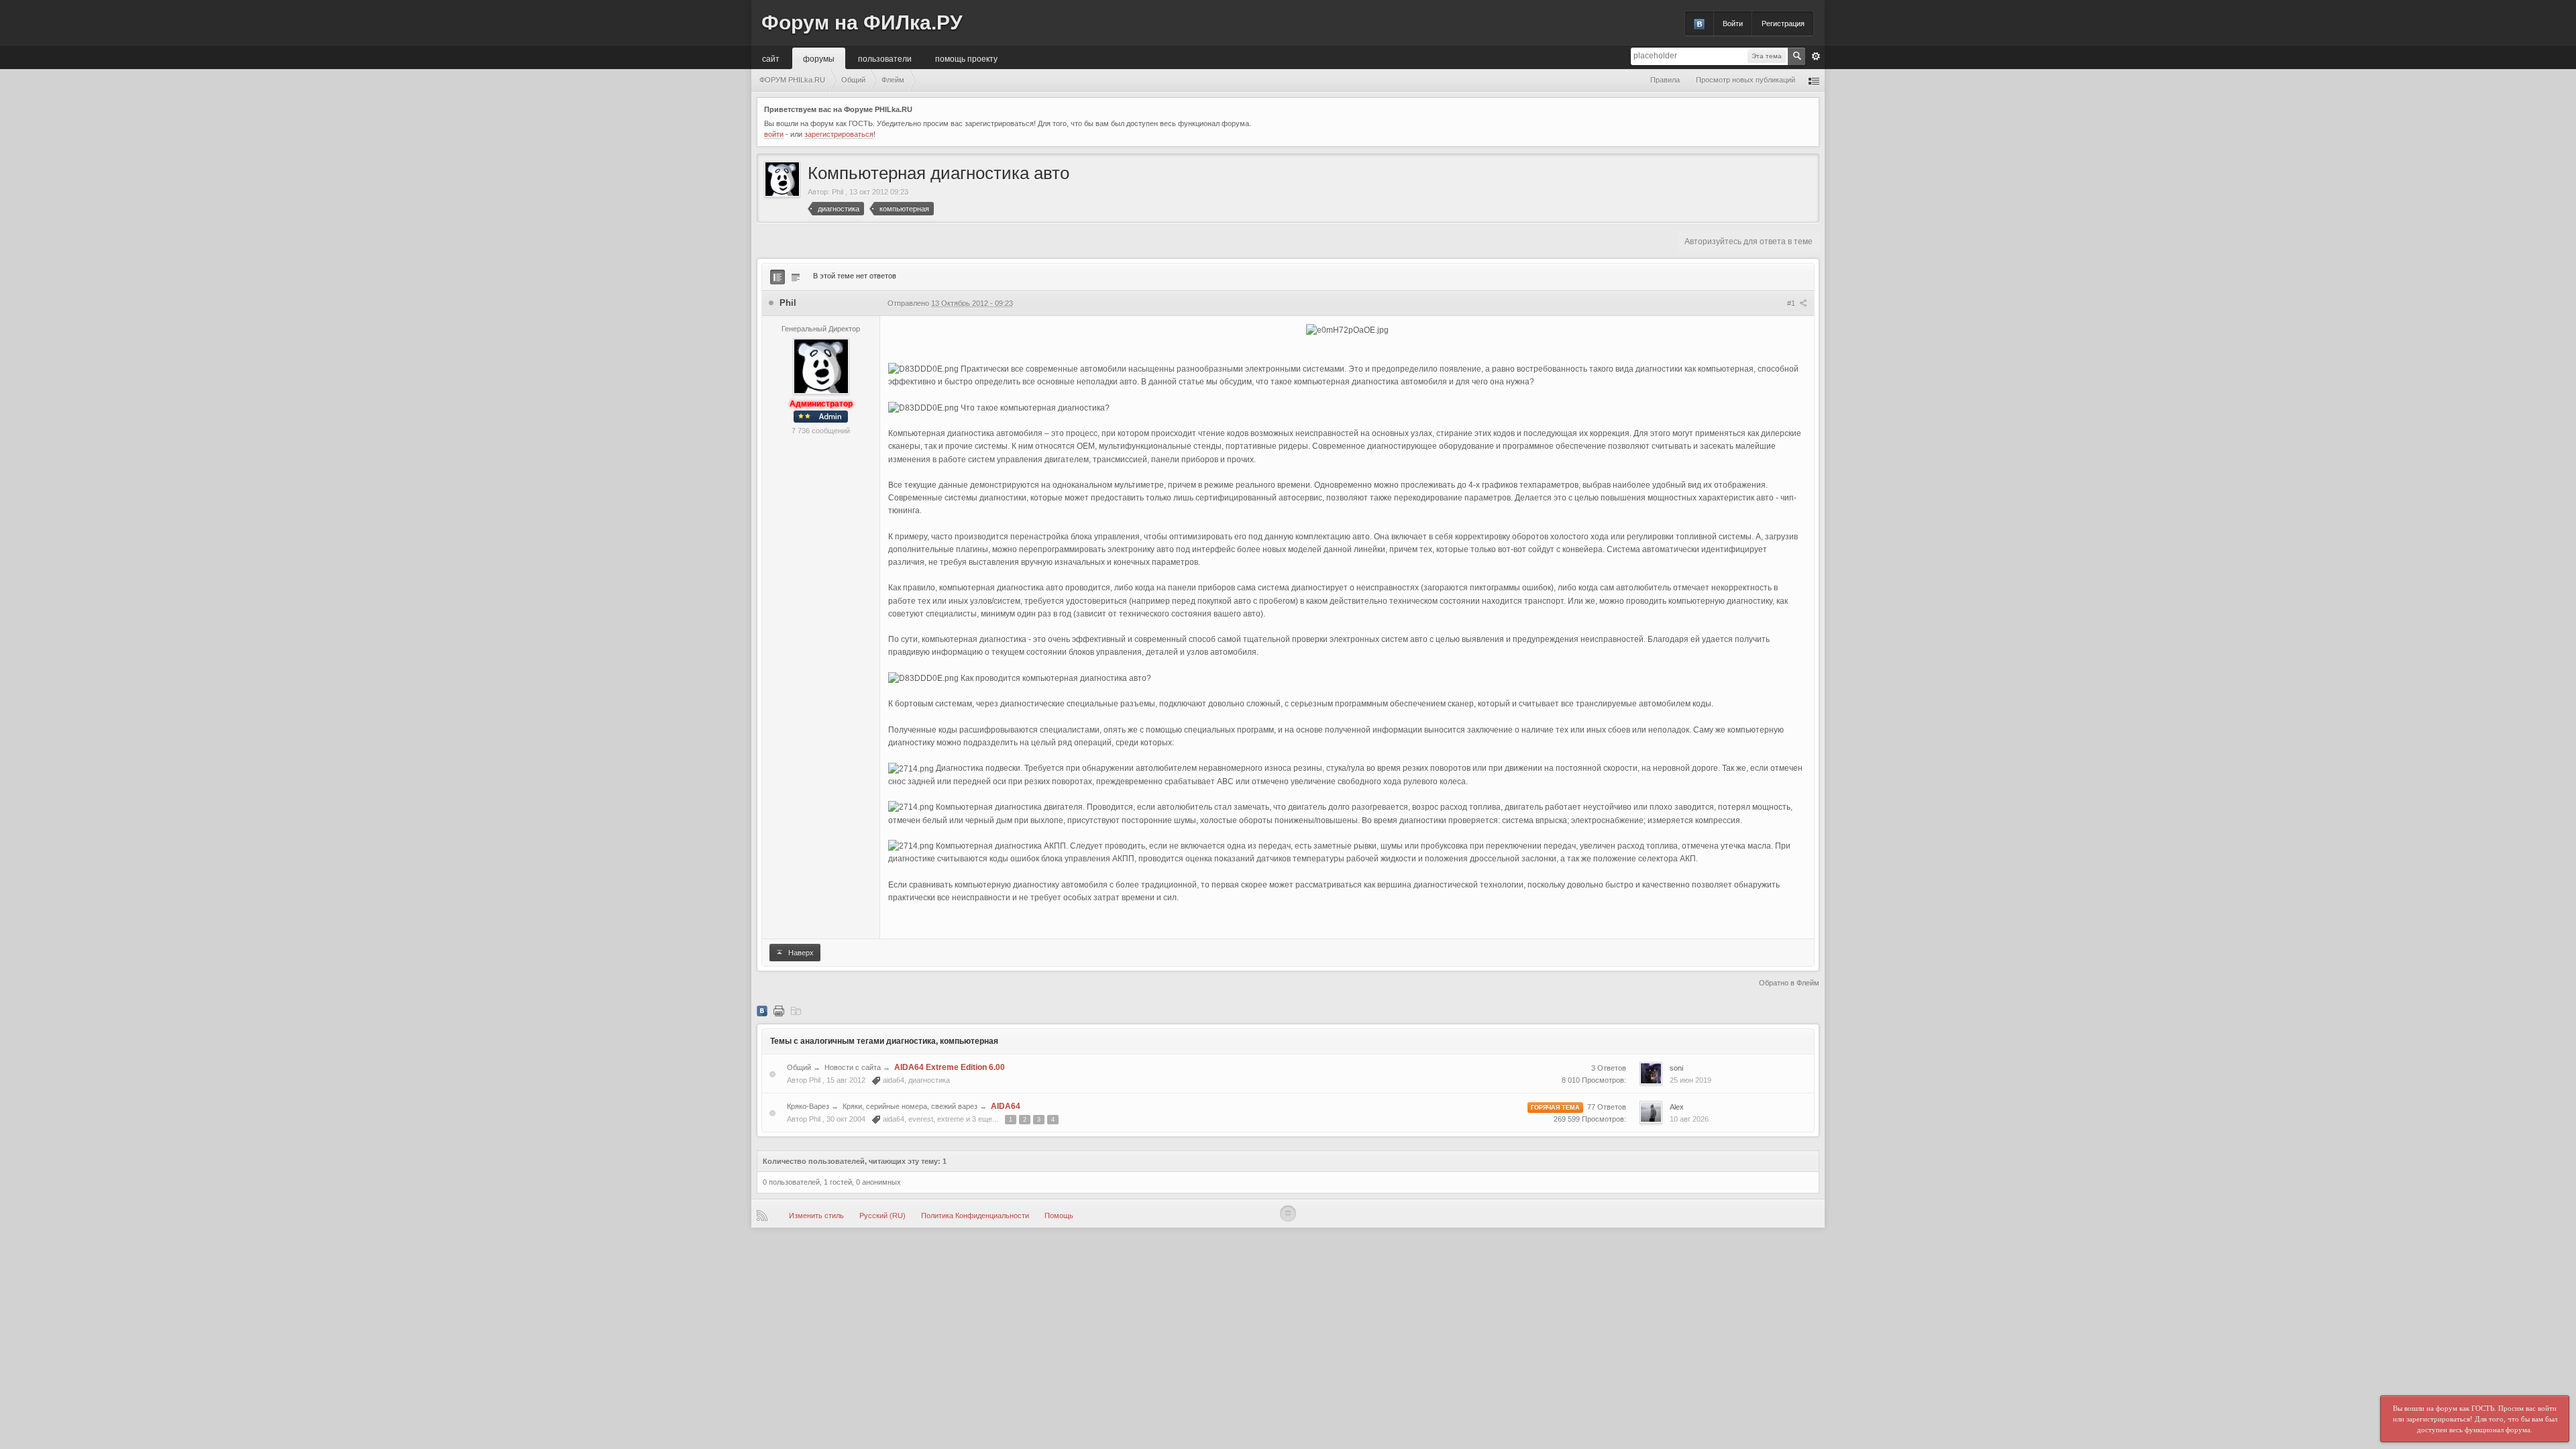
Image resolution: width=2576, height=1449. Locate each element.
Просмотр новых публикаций (1746, 80)
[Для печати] (779, 1010)
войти (774, 134)
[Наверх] (1288, 1214)
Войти (1733, 23)
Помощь (1059, 1216)
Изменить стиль (816, 1216)
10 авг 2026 (1689, 1119)
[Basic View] (796, 277)
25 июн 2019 (1690, 1080)
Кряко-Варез (808, 1106)
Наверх (800, 953)
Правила (1665, 80)
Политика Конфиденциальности (975, 1216)
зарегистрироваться (839, 134)
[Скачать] (796, 1010)
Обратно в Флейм (1789, 983)
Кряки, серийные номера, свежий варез (910, 1106)
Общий (799, 1067)
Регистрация (1783, 23)
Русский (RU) (882, 1216)
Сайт (771, 58)
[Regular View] (777, 277)
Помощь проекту (966, 58)
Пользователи (885, 58)
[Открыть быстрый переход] (1814, 80)
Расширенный (1816, 56)
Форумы (819, 58)
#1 (1792, 303)
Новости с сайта (853, 1067)
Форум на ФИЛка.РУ (862, 22)
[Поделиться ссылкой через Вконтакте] (762, 1010)
